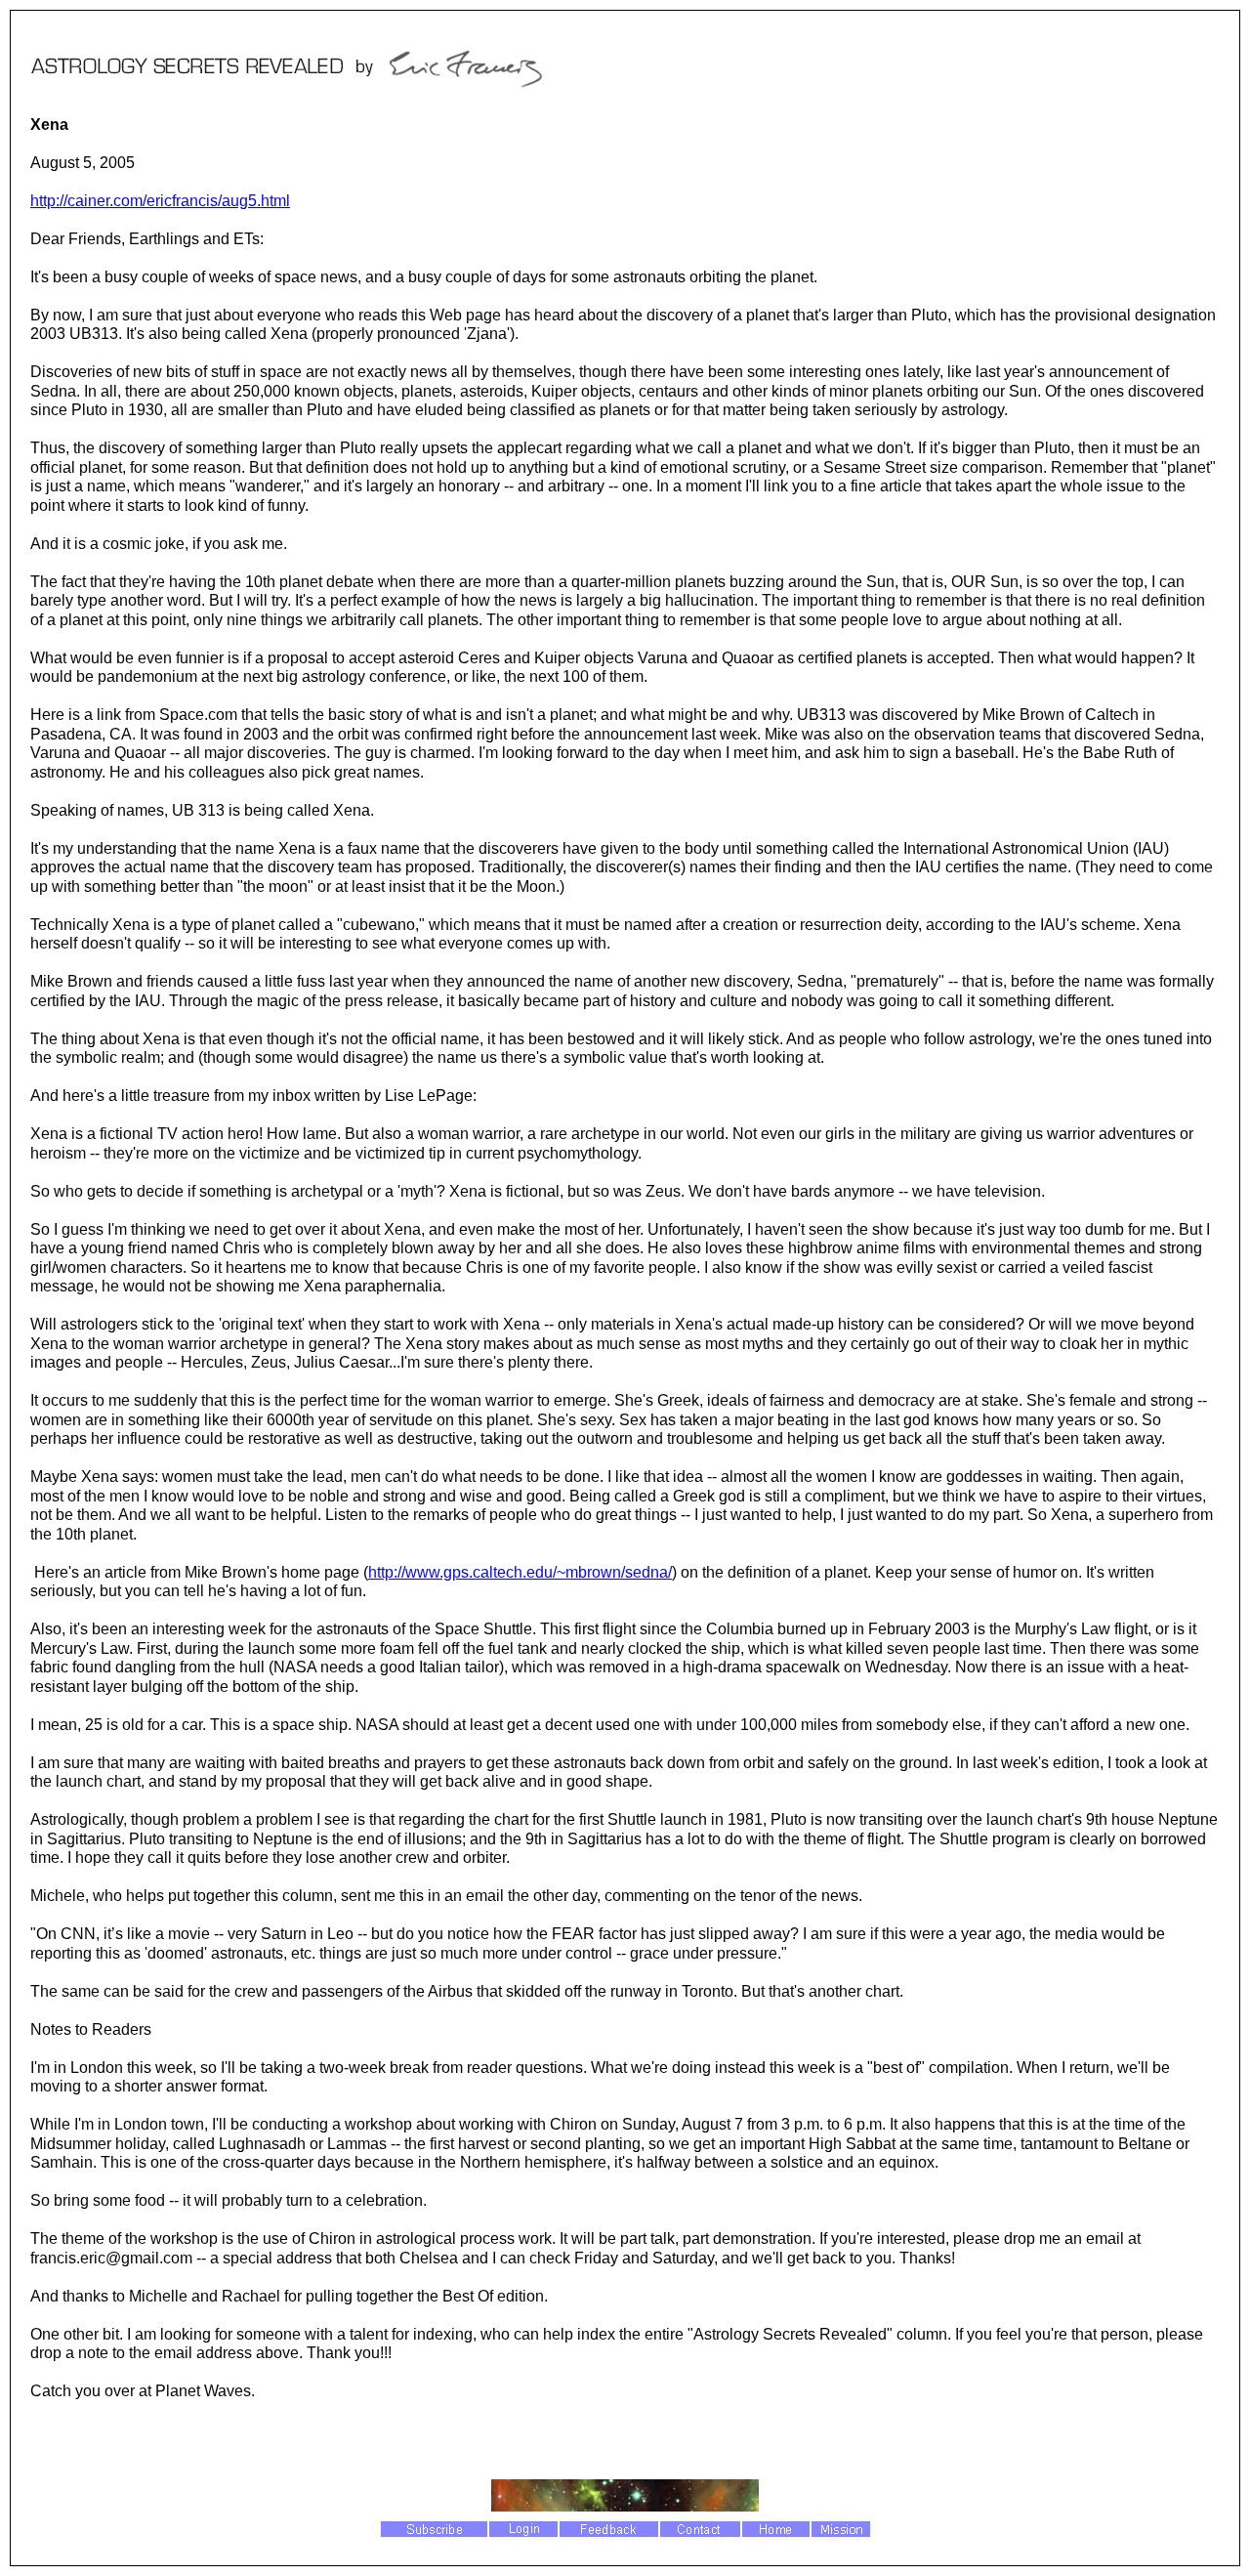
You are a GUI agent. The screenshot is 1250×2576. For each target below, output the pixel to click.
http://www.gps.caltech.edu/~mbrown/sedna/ (520, 1572)
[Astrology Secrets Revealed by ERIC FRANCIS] (299, 91)
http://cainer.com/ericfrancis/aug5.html (160, 201)
